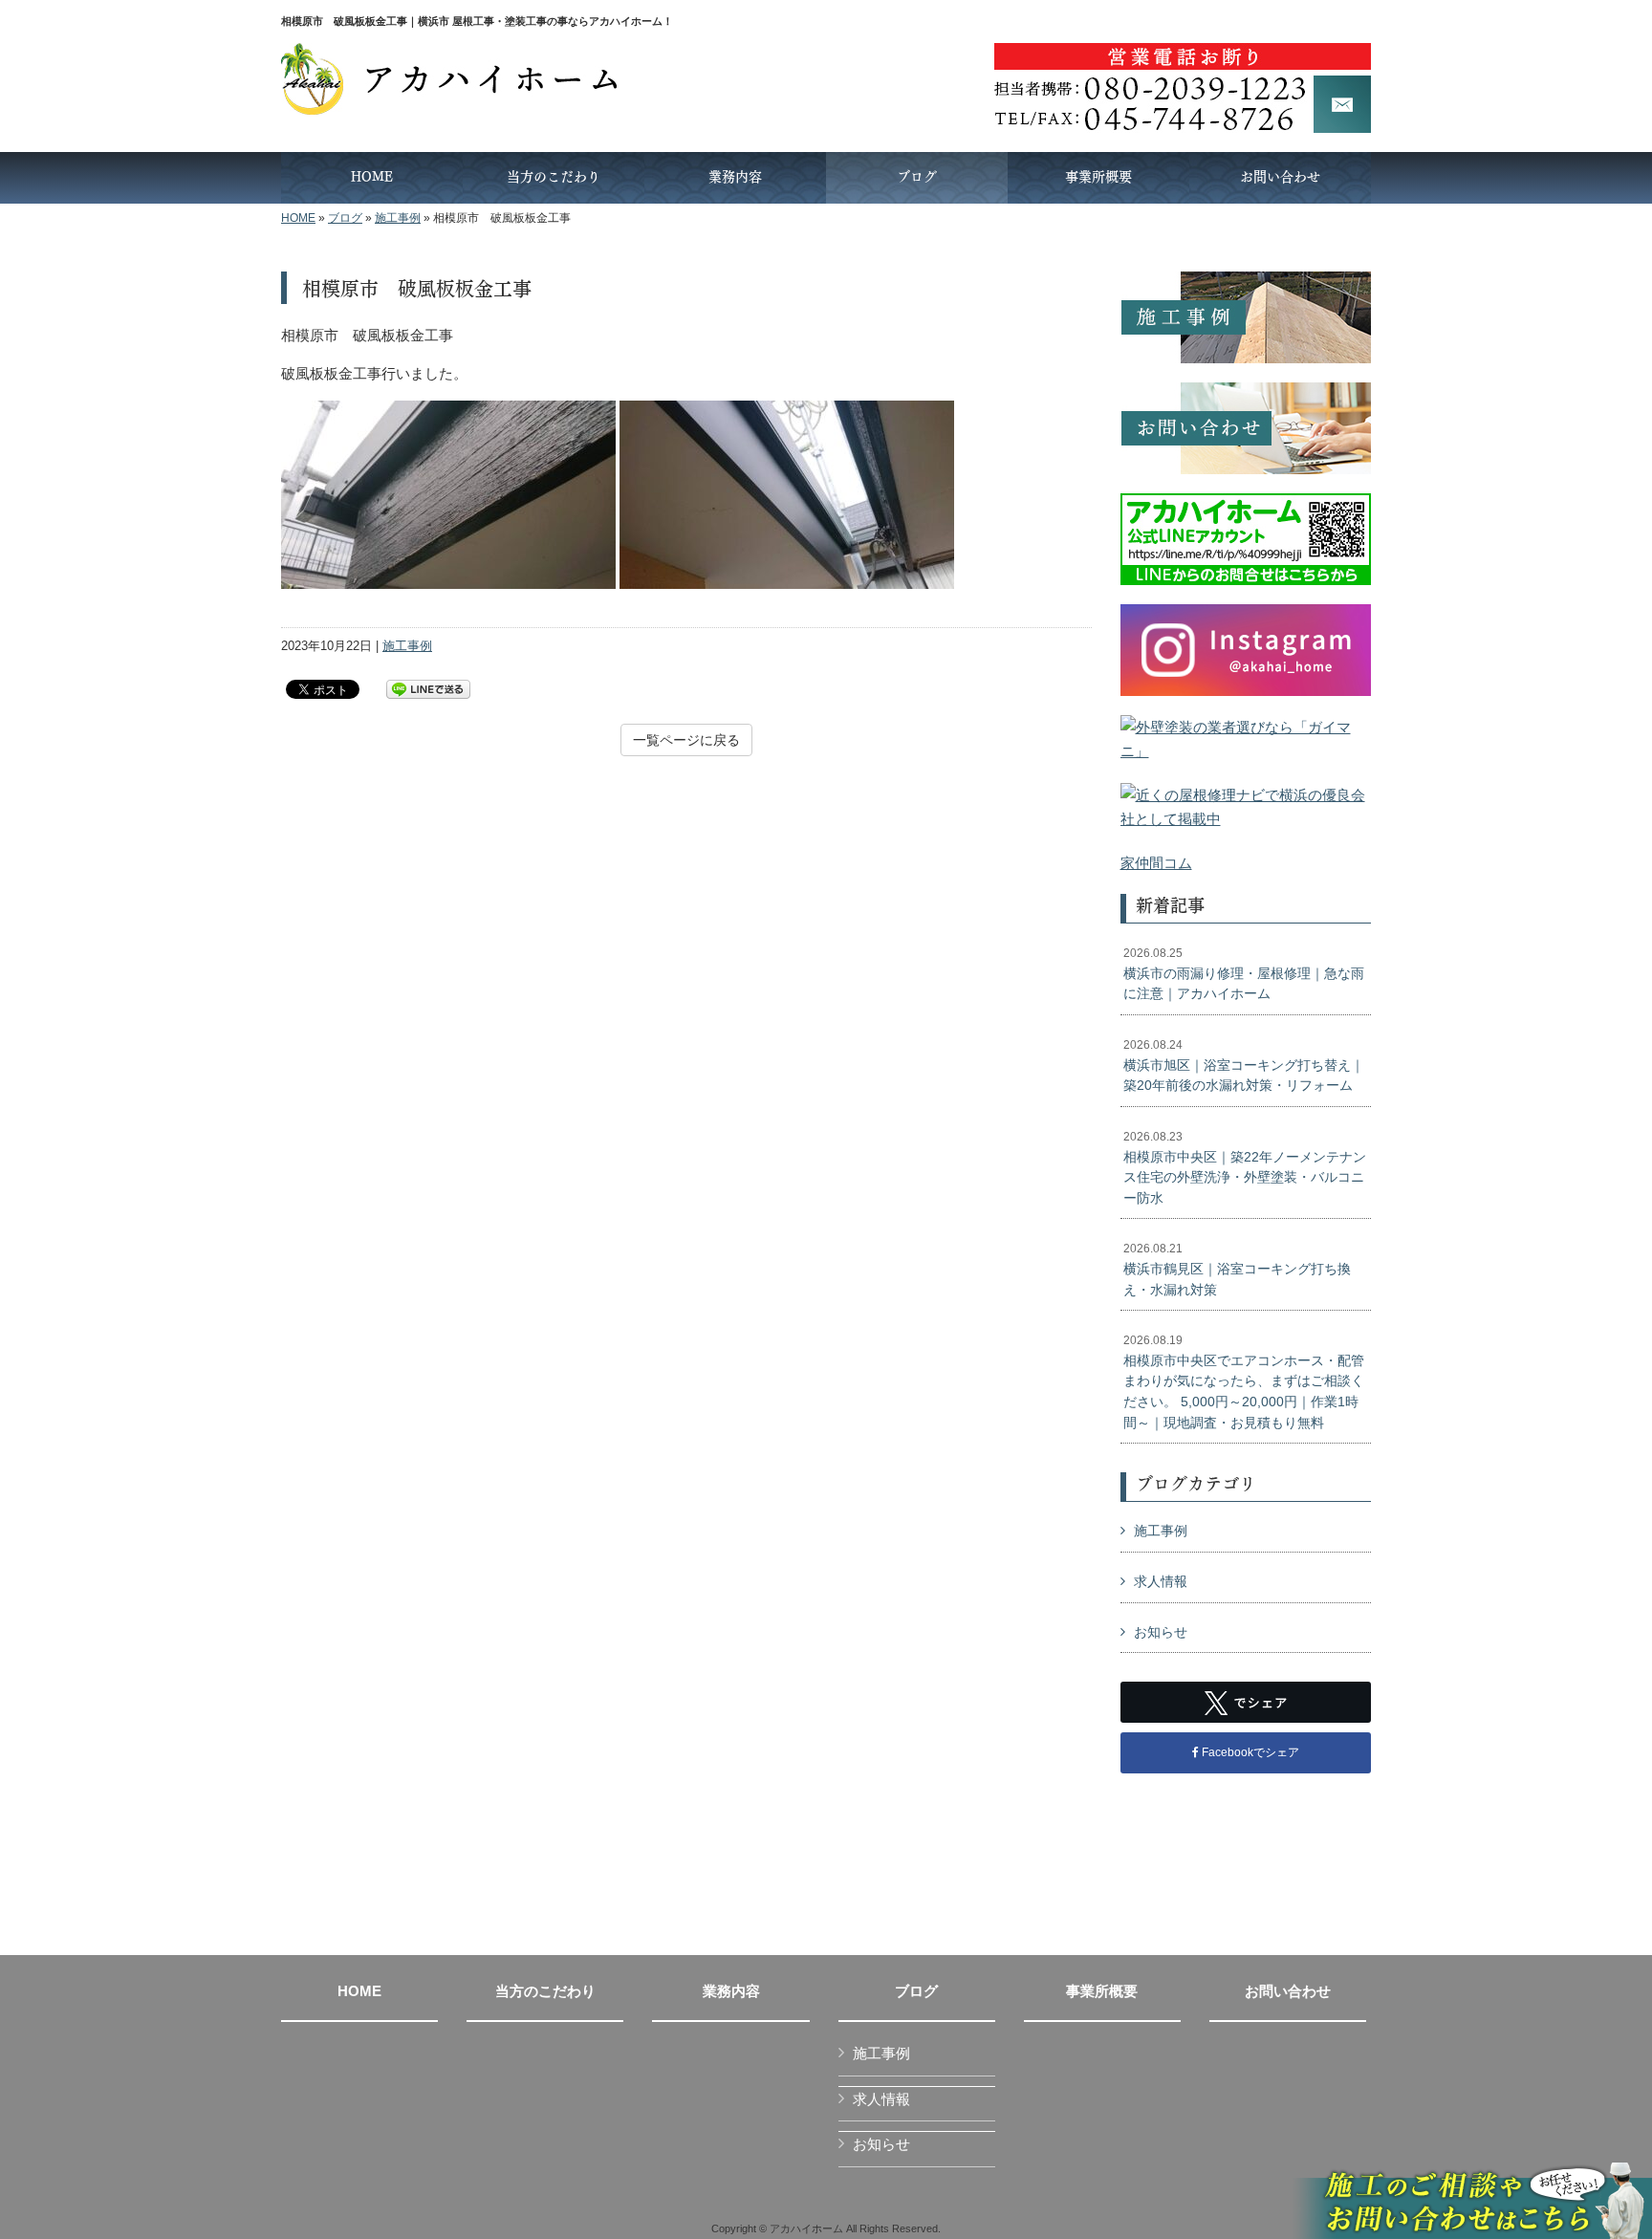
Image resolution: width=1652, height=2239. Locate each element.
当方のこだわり (545, 1991)
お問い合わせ (1288, 1991)
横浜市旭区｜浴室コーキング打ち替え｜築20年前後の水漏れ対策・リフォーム (1244, 1065)
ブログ (345, 218)
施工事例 (398, 218)
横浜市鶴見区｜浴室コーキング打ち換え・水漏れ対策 (1237, 1269)
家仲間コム (1156, 863)
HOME (298, 218)
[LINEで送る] (428, 688)
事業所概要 (1102, 1991)
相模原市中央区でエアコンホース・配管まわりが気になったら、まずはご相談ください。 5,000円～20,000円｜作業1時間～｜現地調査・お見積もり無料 (1244, 1381)
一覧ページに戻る (686, 740)
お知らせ (1161, 1632)
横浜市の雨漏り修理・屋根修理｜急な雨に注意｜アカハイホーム (1244, 974)
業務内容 (731, 1991)
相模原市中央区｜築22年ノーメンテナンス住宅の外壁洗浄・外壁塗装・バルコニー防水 (1245, 1168)
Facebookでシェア (1249, 1752)
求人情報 (1161, 1581)
